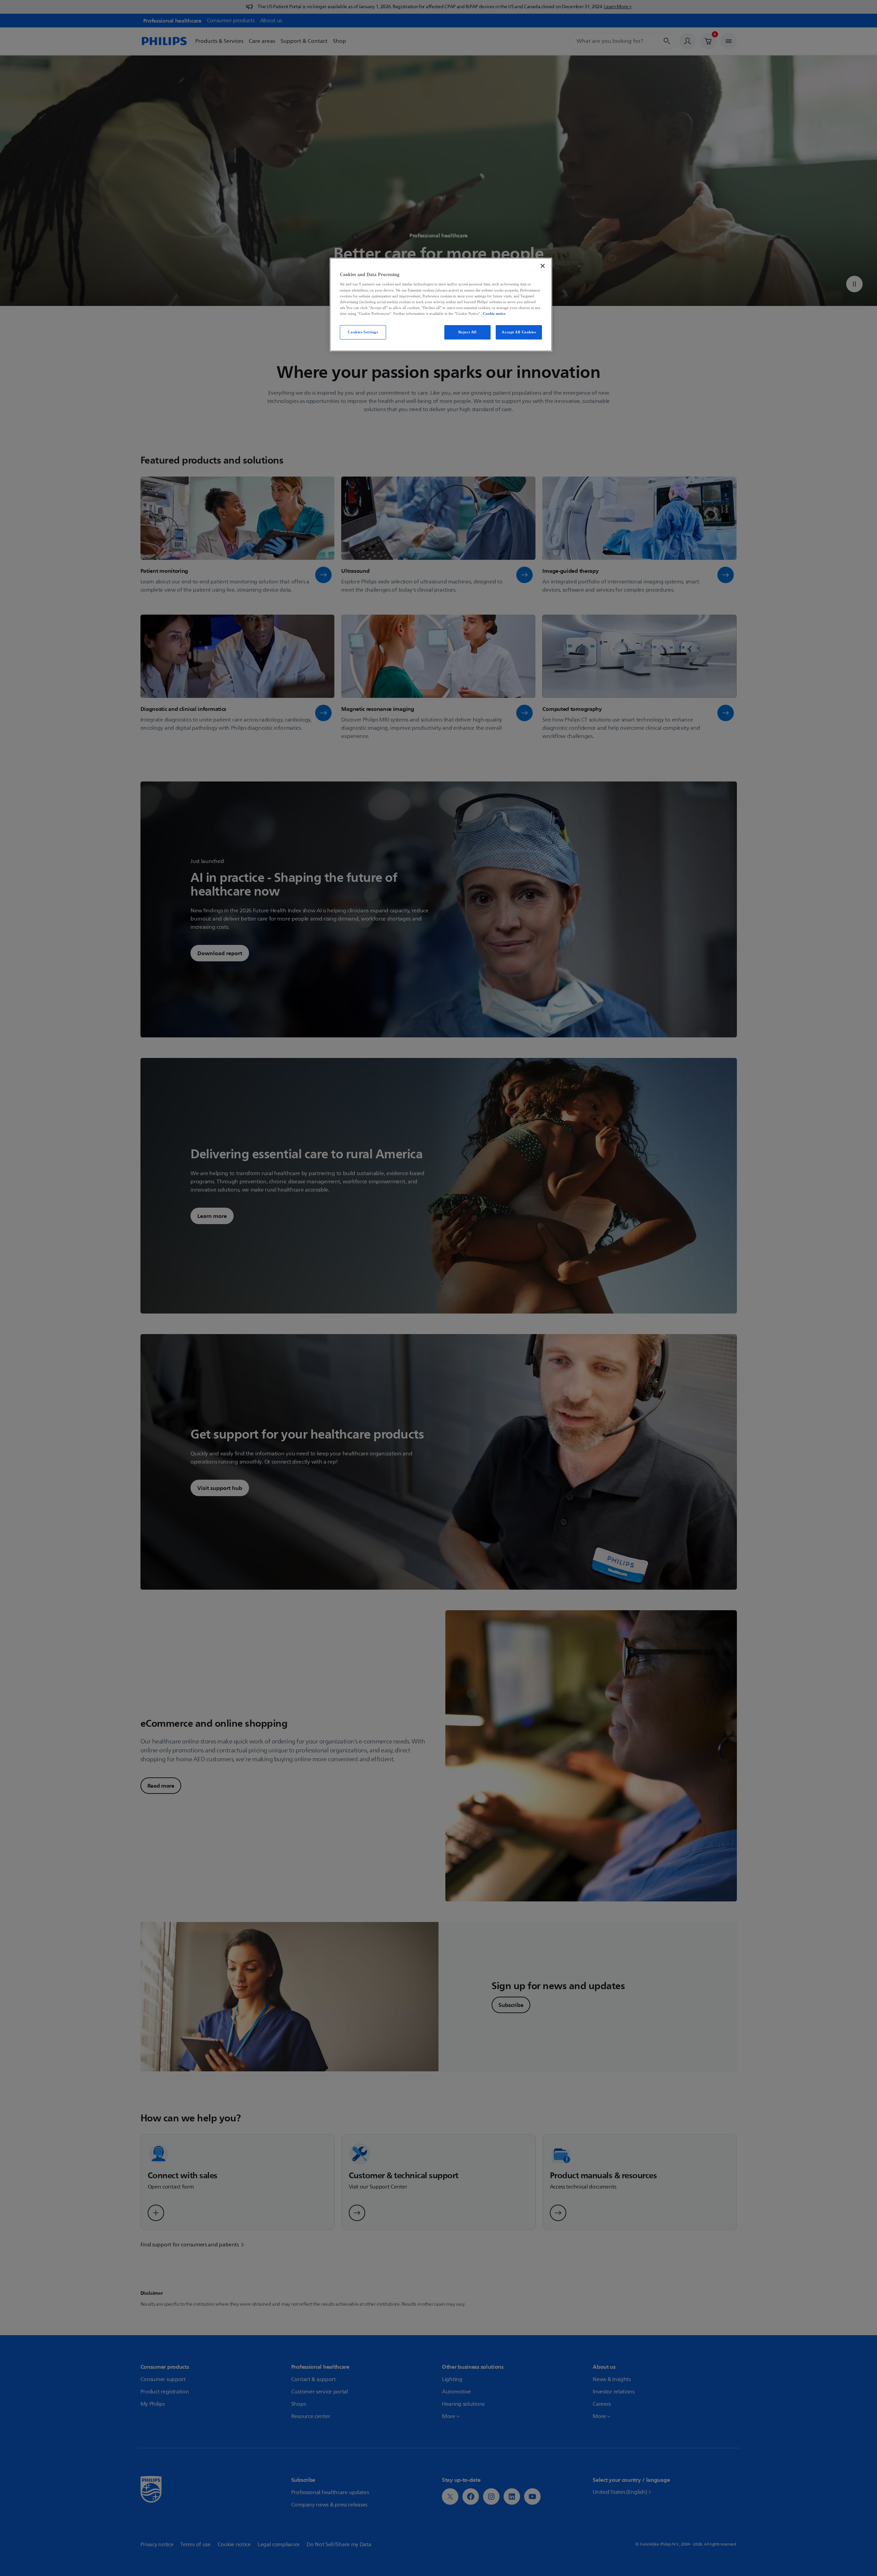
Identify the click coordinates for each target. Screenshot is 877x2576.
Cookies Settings (363, 332)
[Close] (543, 266)
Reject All (467, 332)
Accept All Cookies (519, 332)
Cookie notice (494, 313)
